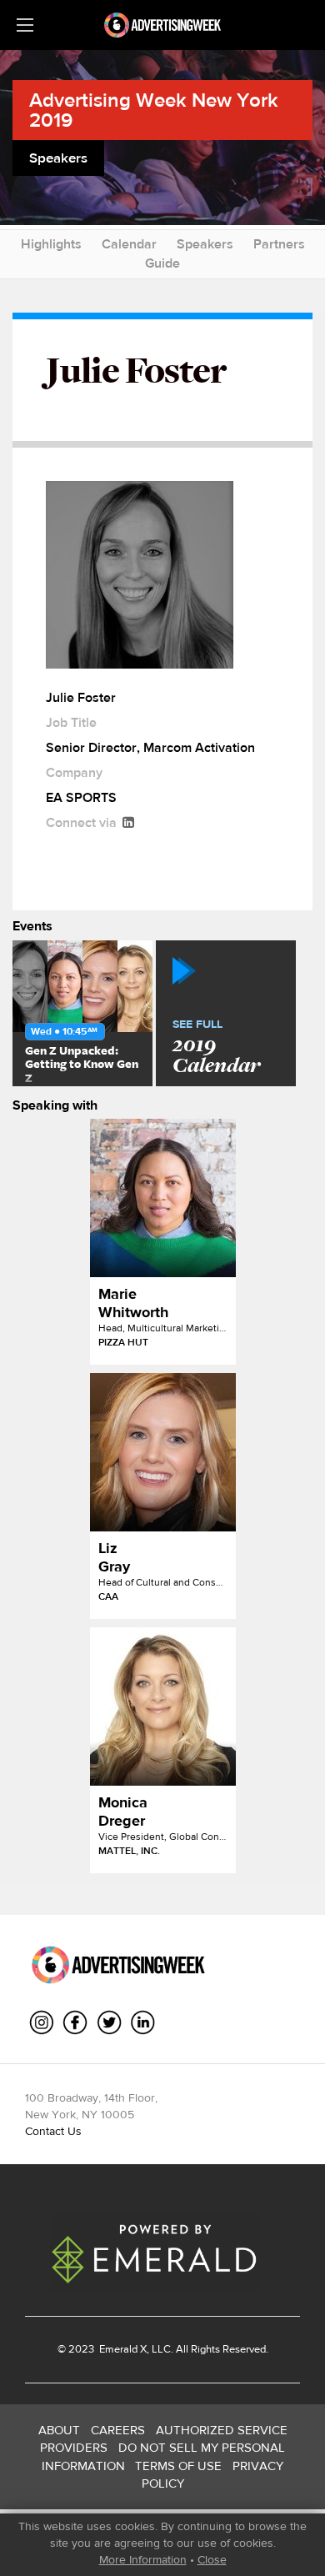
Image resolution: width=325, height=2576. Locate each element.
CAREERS (118, 2430)
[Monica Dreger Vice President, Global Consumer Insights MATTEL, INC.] (163, 1706)
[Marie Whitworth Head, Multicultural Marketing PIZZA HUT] (163, 1198)
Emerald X (122, 2349)
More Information (143, 2559)
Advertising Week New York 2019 (154, 110)
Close (212, 2559)
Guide (162, 263)
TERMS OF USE (178, 2466)
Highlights (51, 244)
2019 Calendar (216, 1048)
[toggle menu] (25, 25)
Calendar (129, 244)
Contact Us (53, 2131)
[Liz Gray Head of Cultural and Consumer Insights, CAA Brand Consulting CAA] (163, 1452)
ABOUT (59, 2430)
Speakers (205, 244)
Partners (279, 244)
